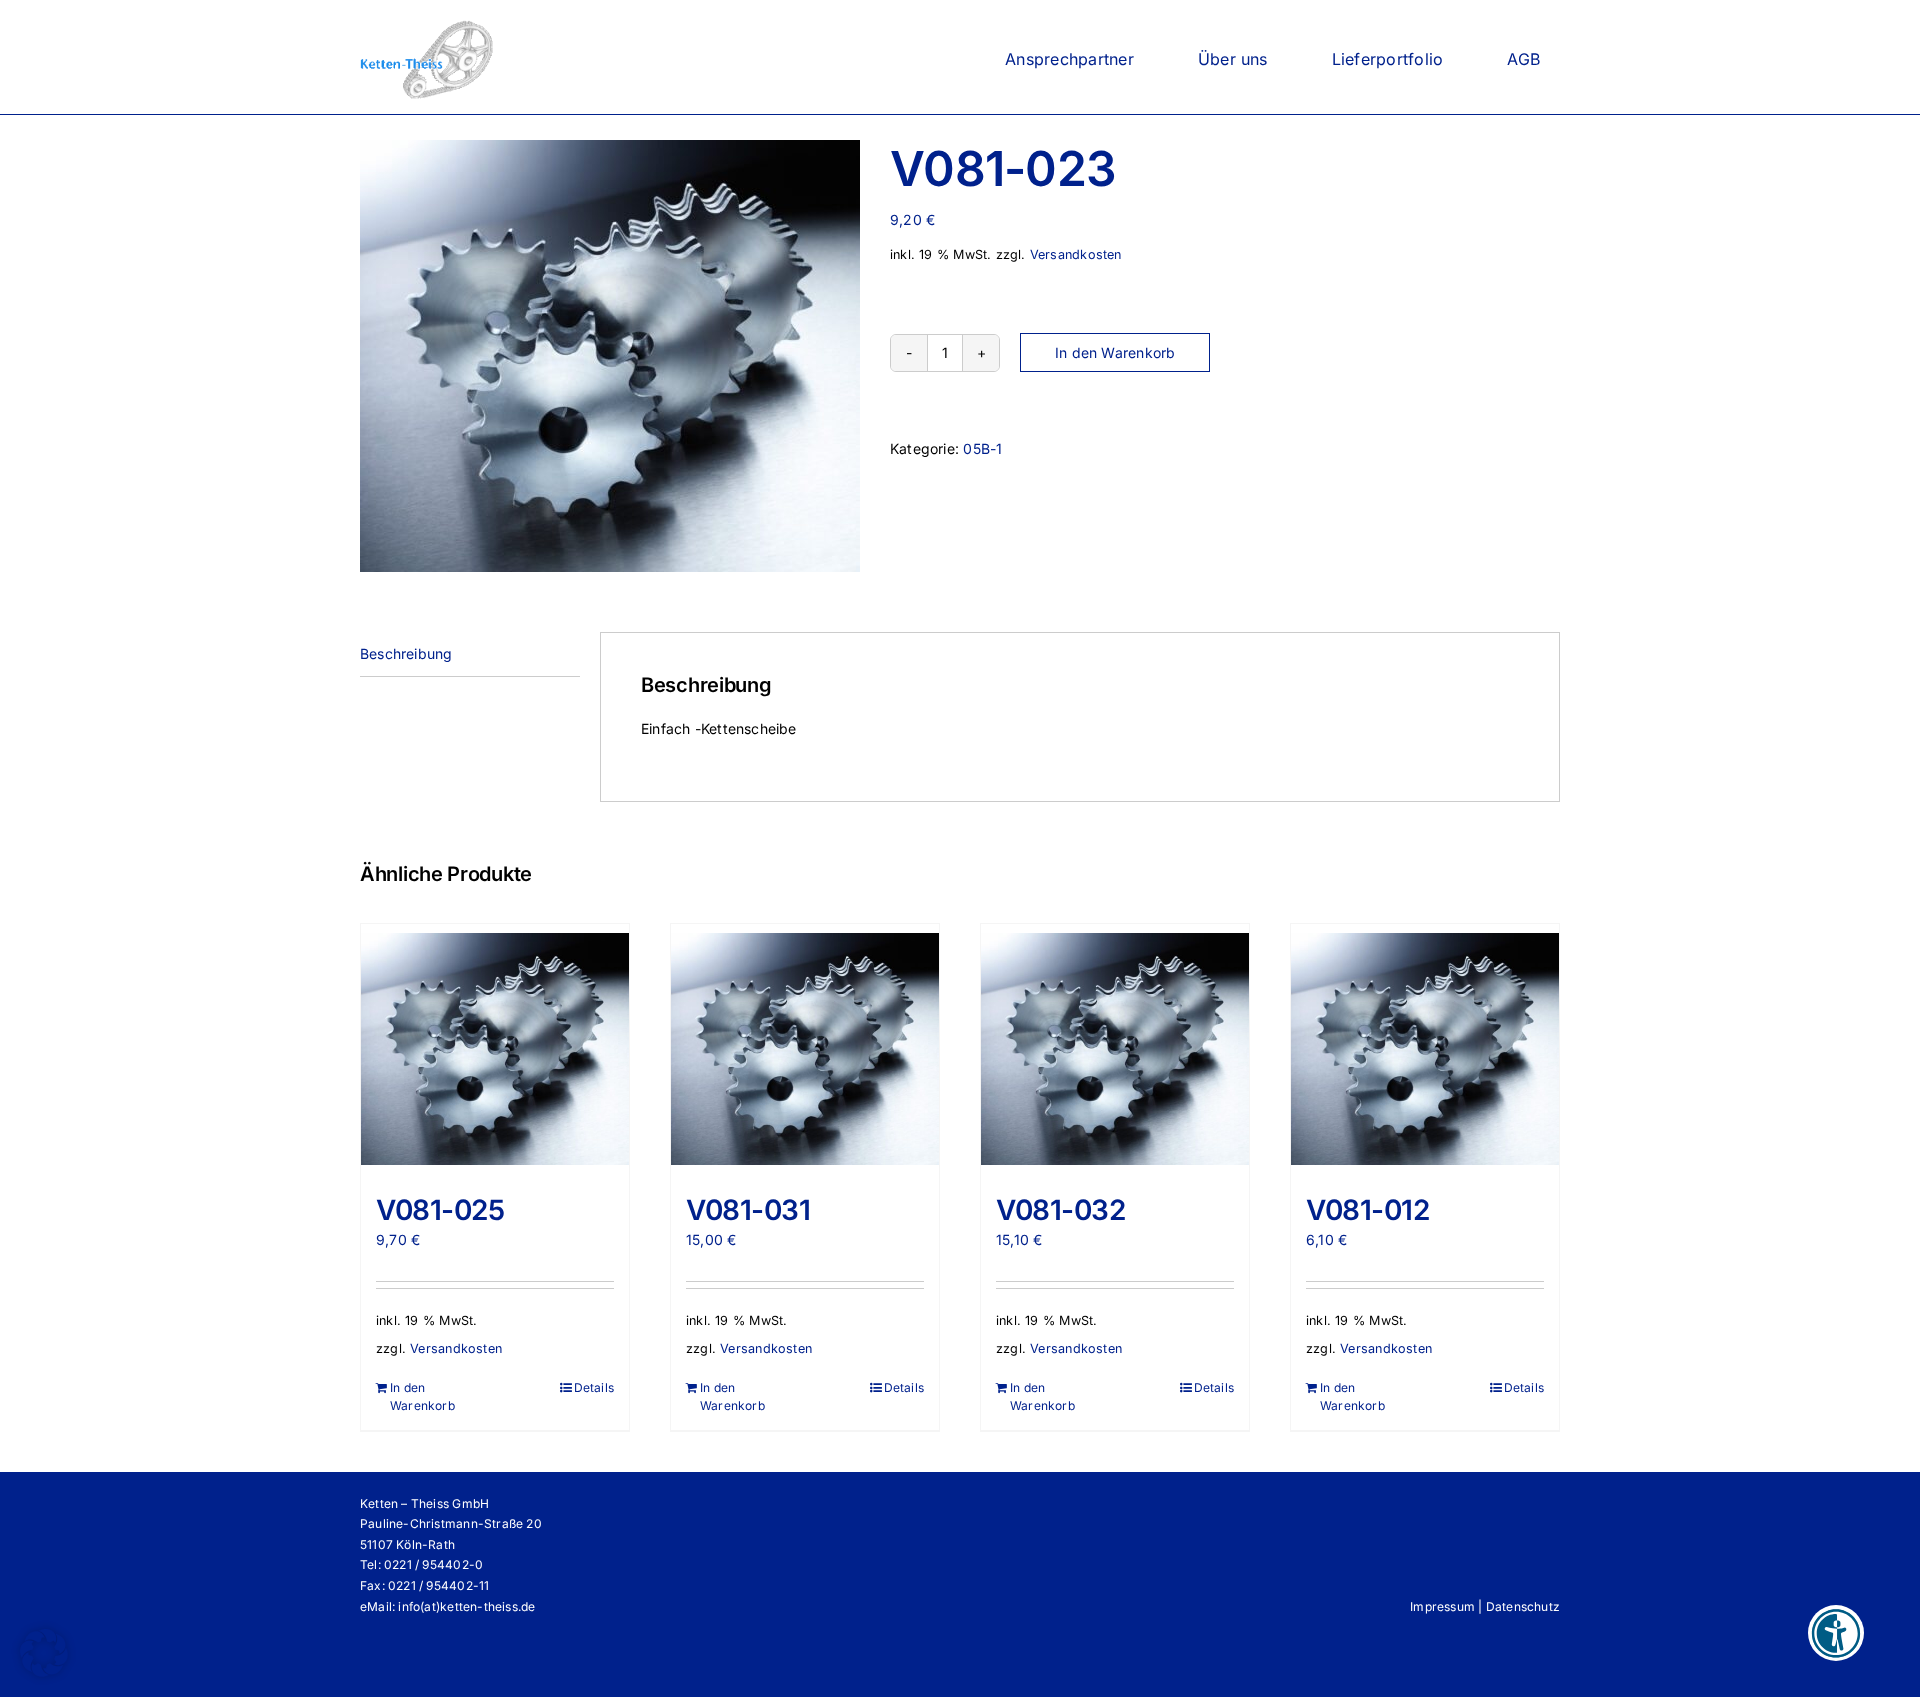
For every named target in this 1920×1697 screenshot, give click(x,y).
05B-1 (982, 448)
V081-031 (748, 1210)
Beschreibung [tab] (406, 653)
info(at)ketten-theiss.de (466, 1606)
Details (594, 1387)
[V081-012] (1425, 1049)
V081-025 (440, 1210)
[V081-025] (495, 1049)
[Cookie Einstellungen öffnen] (44, 1671)
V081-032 (1061, 1210)
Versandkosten (1076, 254)
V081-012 (1368, 1210)
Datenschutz (1523, 1606)
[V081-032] (1115, 1049)
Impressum (1442, 1606)
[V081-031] (805, 1049)
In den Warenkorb (1115, 352)
